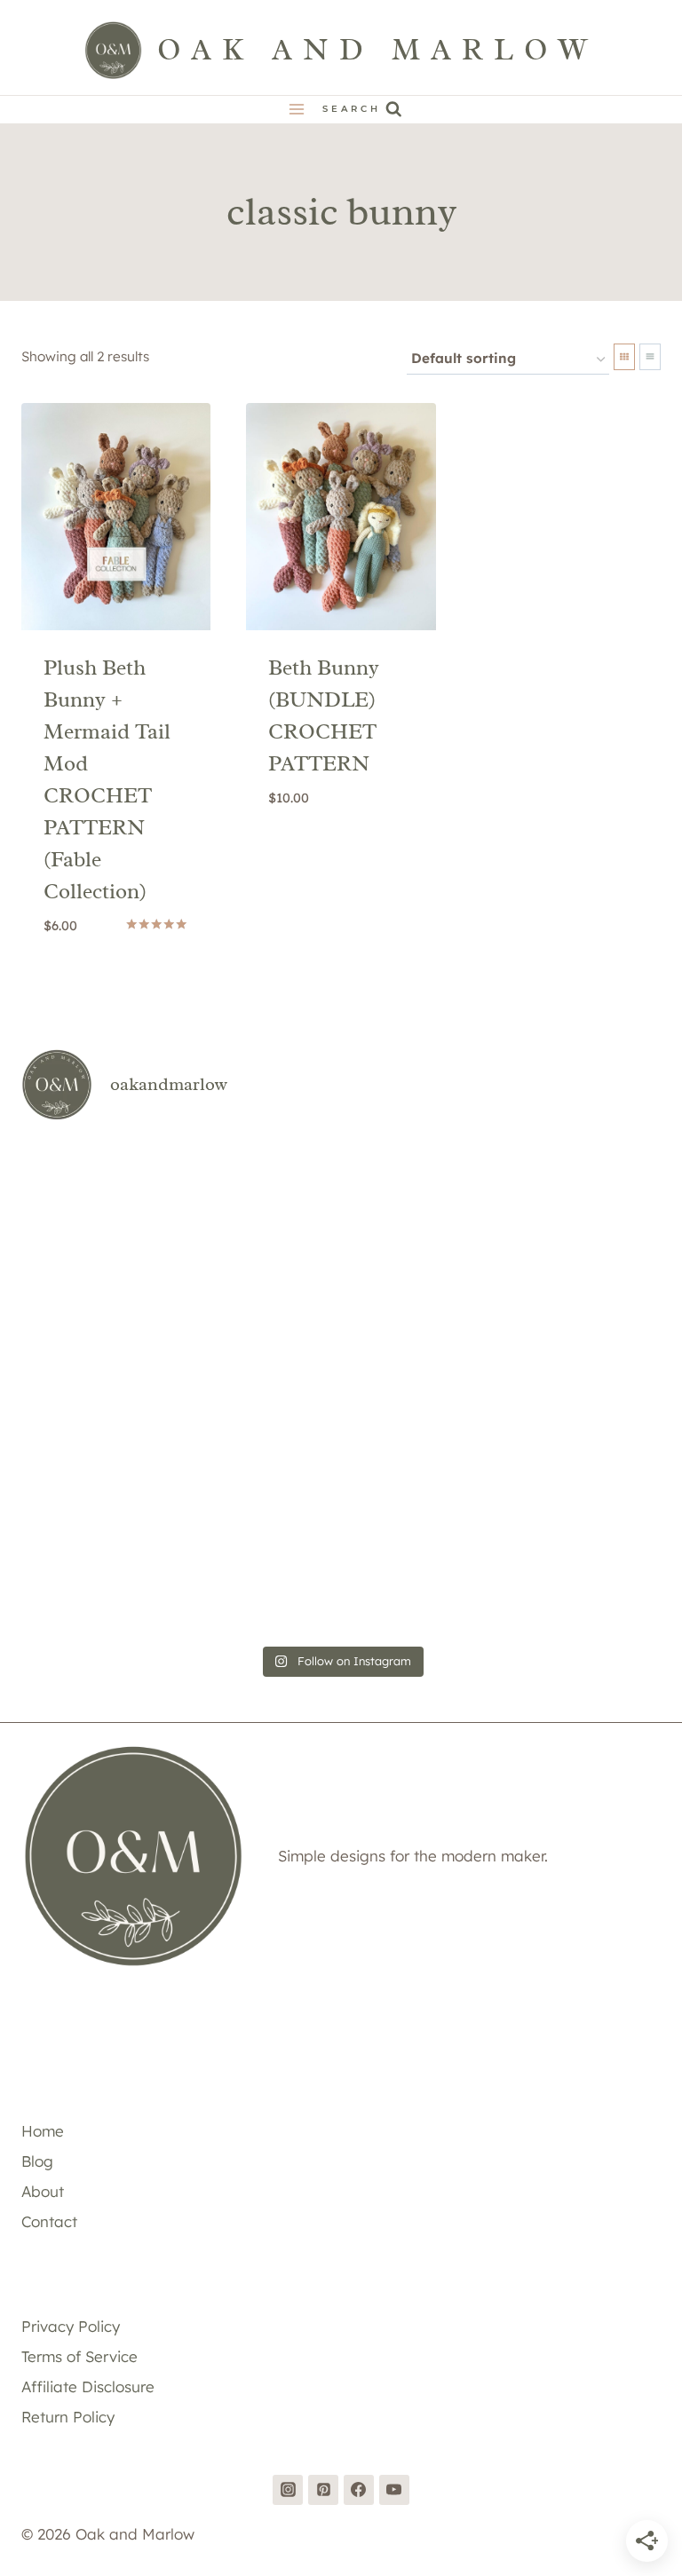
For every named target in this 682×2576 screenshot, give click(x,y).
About (43, 2191)
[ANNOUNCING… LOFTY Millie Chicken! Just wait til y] (125, 1449)
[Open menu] (297, 110)
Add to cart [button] (341, 845)
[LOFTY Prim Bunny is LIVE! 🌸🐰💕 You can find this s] (125, 1574)
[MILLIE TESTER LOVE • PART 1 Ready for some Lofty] (341, 1200)
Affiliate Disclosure (88, 2386)
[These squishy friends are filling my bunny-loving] (557, 1574)
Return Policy (68, 2417)
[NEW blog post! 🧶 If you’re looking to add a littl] (557, 1324)
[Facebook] (359, 2490)
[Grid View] (624, 357)
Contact (49, 2221)
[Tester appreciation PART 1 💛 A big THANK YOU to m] (557, 1449)
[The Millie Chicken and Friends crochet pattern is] (557, 1200)
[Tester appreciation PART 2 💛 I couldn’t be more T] (341, 1449)
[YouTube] (394, 2490)
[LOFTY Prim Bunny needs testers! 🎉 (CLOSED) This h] (341, 1574)
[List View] (650, 357)
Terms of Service (79, 2356)
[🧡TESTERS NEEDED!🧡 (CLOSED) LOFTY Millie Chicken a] (341, 1324)
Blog (37, 2161)
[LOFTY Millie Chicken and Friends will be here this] (125, 1324)
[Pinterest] (323, 2490)
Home (43, 2131)
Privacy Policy (71, 2326)
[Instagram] (288, 2490)
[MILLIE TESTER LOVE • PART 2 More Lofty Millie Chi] (125, 1200)
